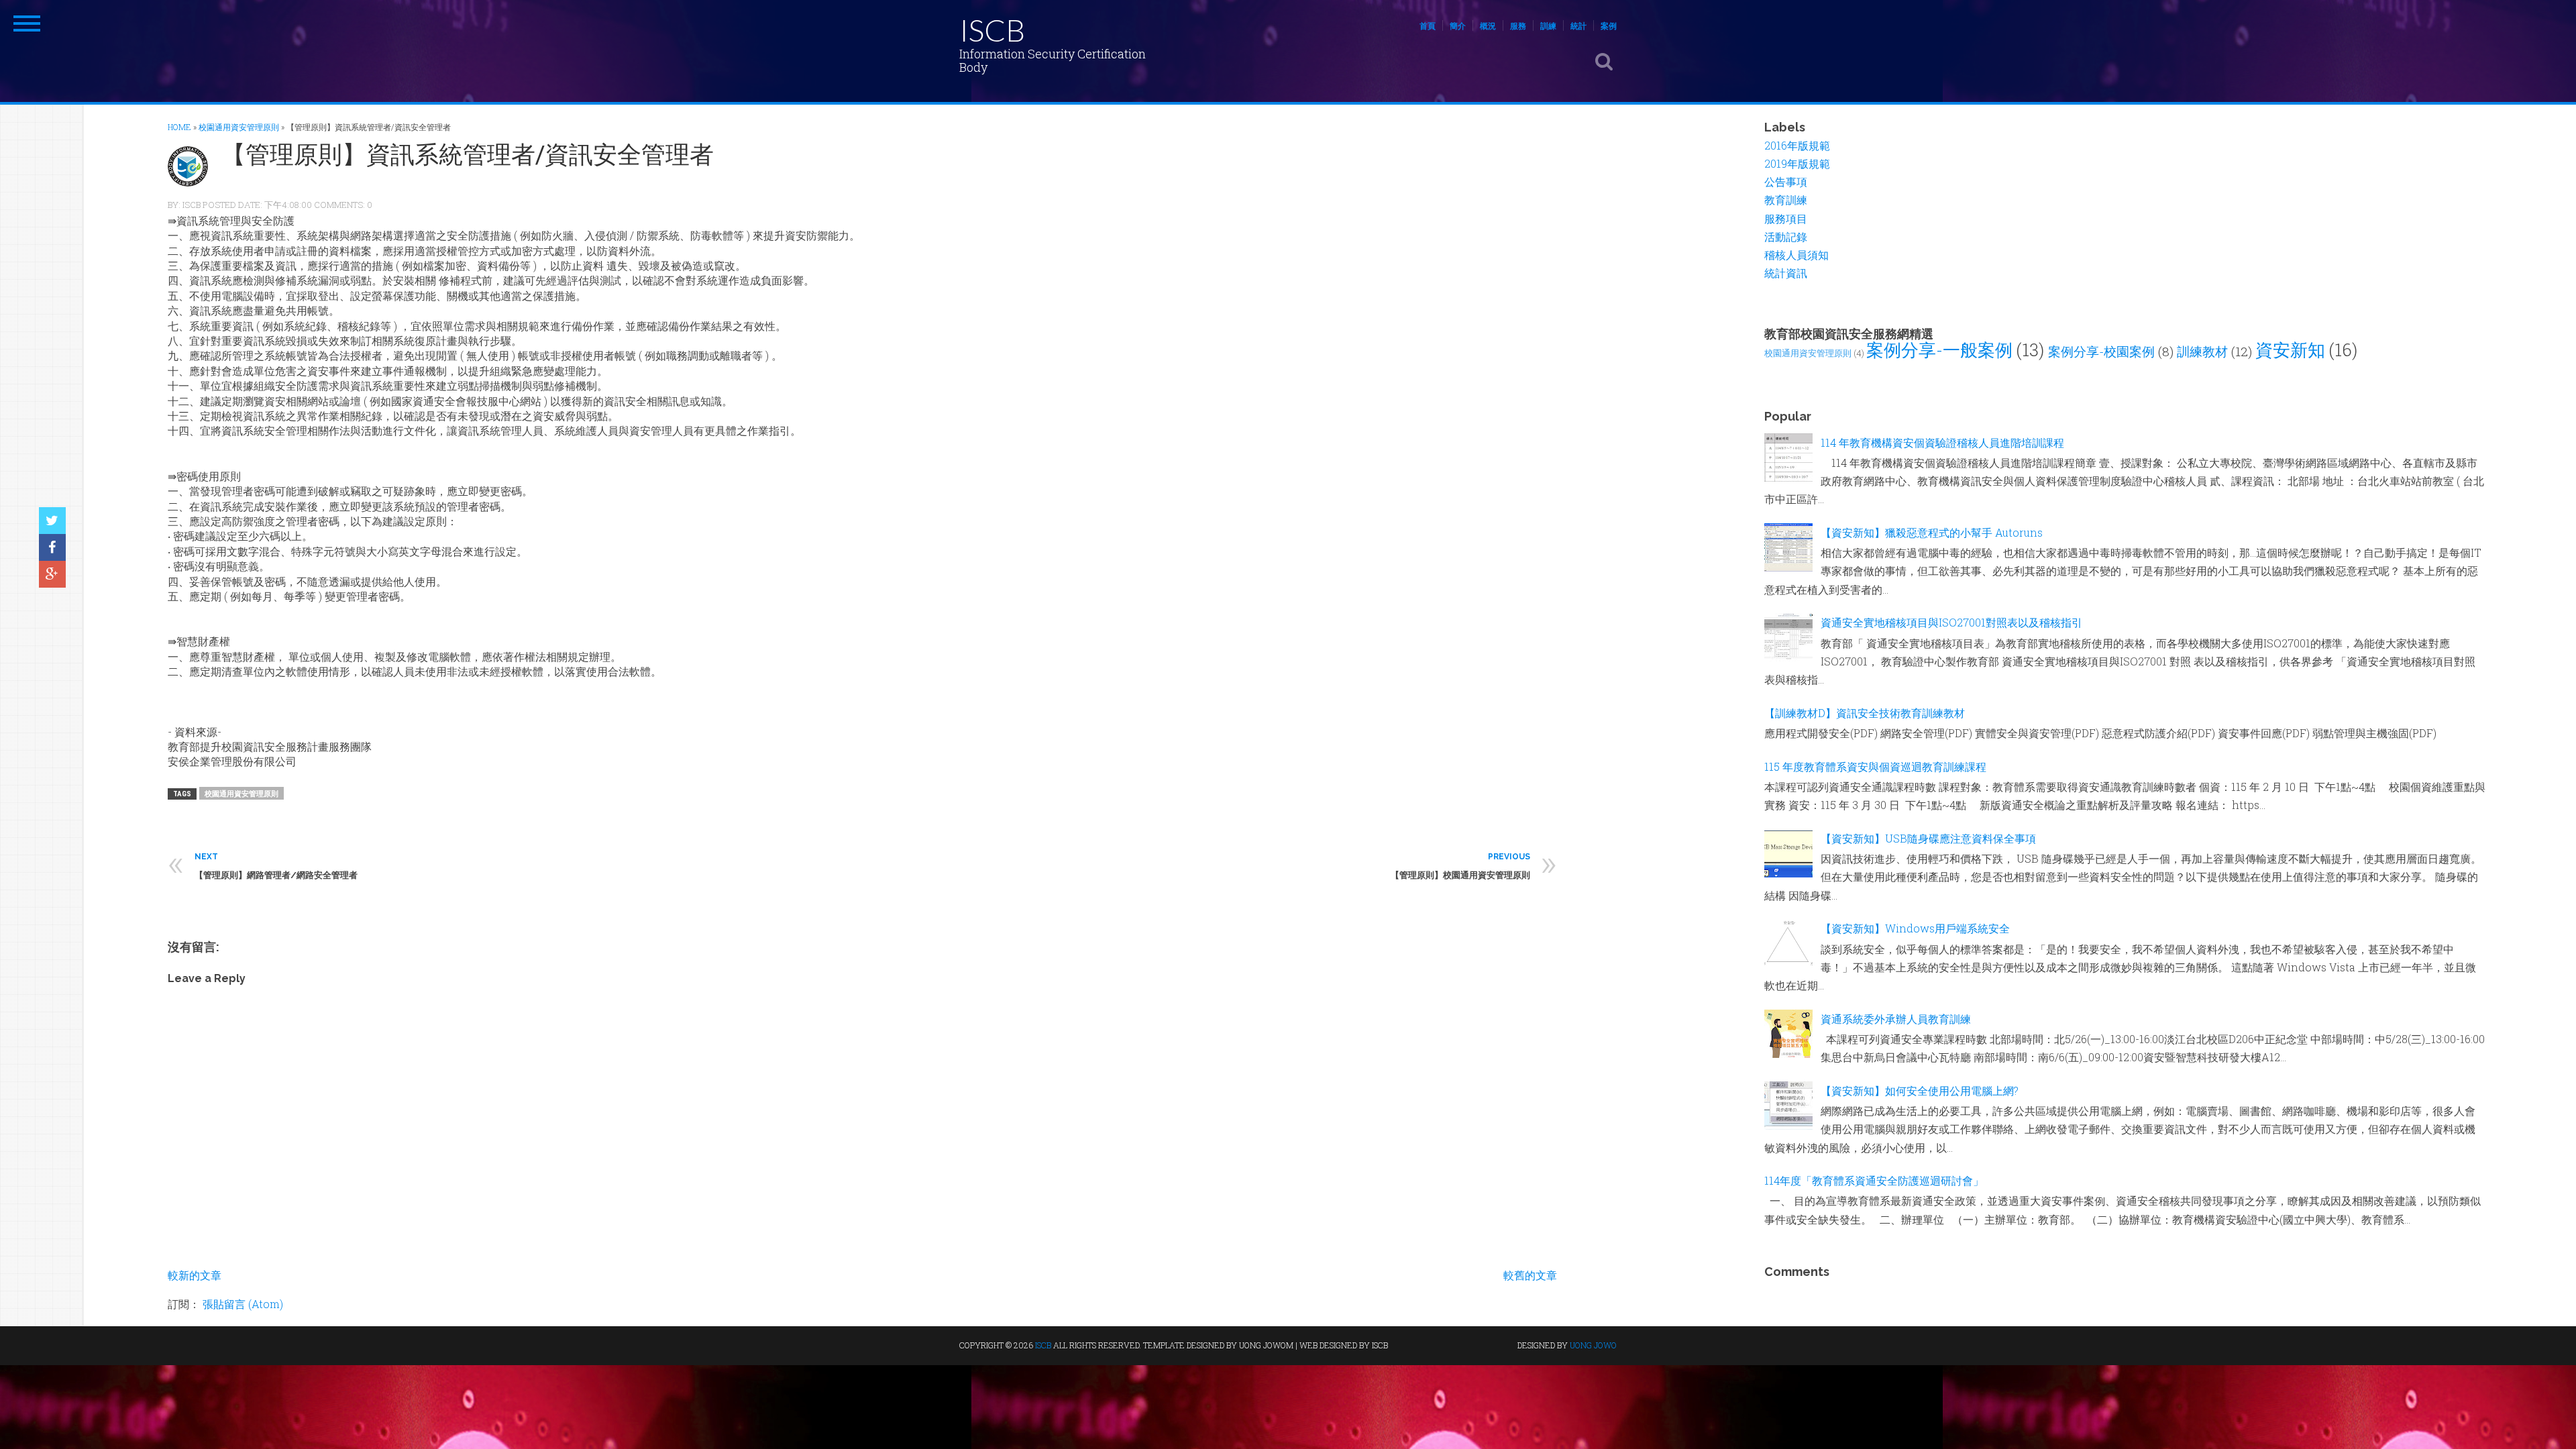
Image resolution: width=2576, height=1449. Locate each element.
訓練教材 (2202, 351)
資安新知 (2290, 350)
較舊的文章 (1530, 1275)
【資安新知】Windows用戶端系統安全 (1915, 928)
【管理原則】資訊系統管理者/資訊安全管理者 (468, 154)
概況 (1488, 25)
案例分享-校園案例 (2101, 351)
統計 (1578, 25)
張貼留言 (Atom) (243, 1304)
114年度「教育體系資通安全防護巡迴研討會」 (1874, 1180)
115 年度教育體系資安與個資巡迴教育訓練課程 (1875, 766)
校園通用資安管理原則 (241, 793)
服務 (1518, 25)
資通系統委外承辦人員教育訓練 (1896, 1019)
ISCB (992, 30)
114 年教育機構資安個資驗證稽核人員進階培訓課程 (1942, 442)
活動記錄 (1786, 236)
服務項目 (1786, 218)
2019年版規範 (1797, 163)
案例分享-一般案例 (1939, 350)
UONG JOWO (1593, 1345)
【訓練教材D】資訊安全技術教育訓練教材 (1865, 713)
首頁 (1428, 25)
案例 (1609, 25)
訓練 (1548, 25)
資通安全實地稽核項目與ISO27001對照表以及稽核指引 (1951, 622)
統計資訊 (1786, 273)
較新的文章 (195, 1275)
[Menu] (27, 23)
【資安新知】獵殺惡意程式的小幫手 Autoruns (1932, 532)
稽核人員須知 (1796, 255)
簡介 (1458, 25)
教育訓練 (1786, 200)
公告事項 (1786, 181)
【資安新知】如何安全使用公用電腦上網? (1920, 1090)
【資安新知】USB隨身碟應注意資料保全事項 (1928, 838)
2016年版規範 (1797, 145)
